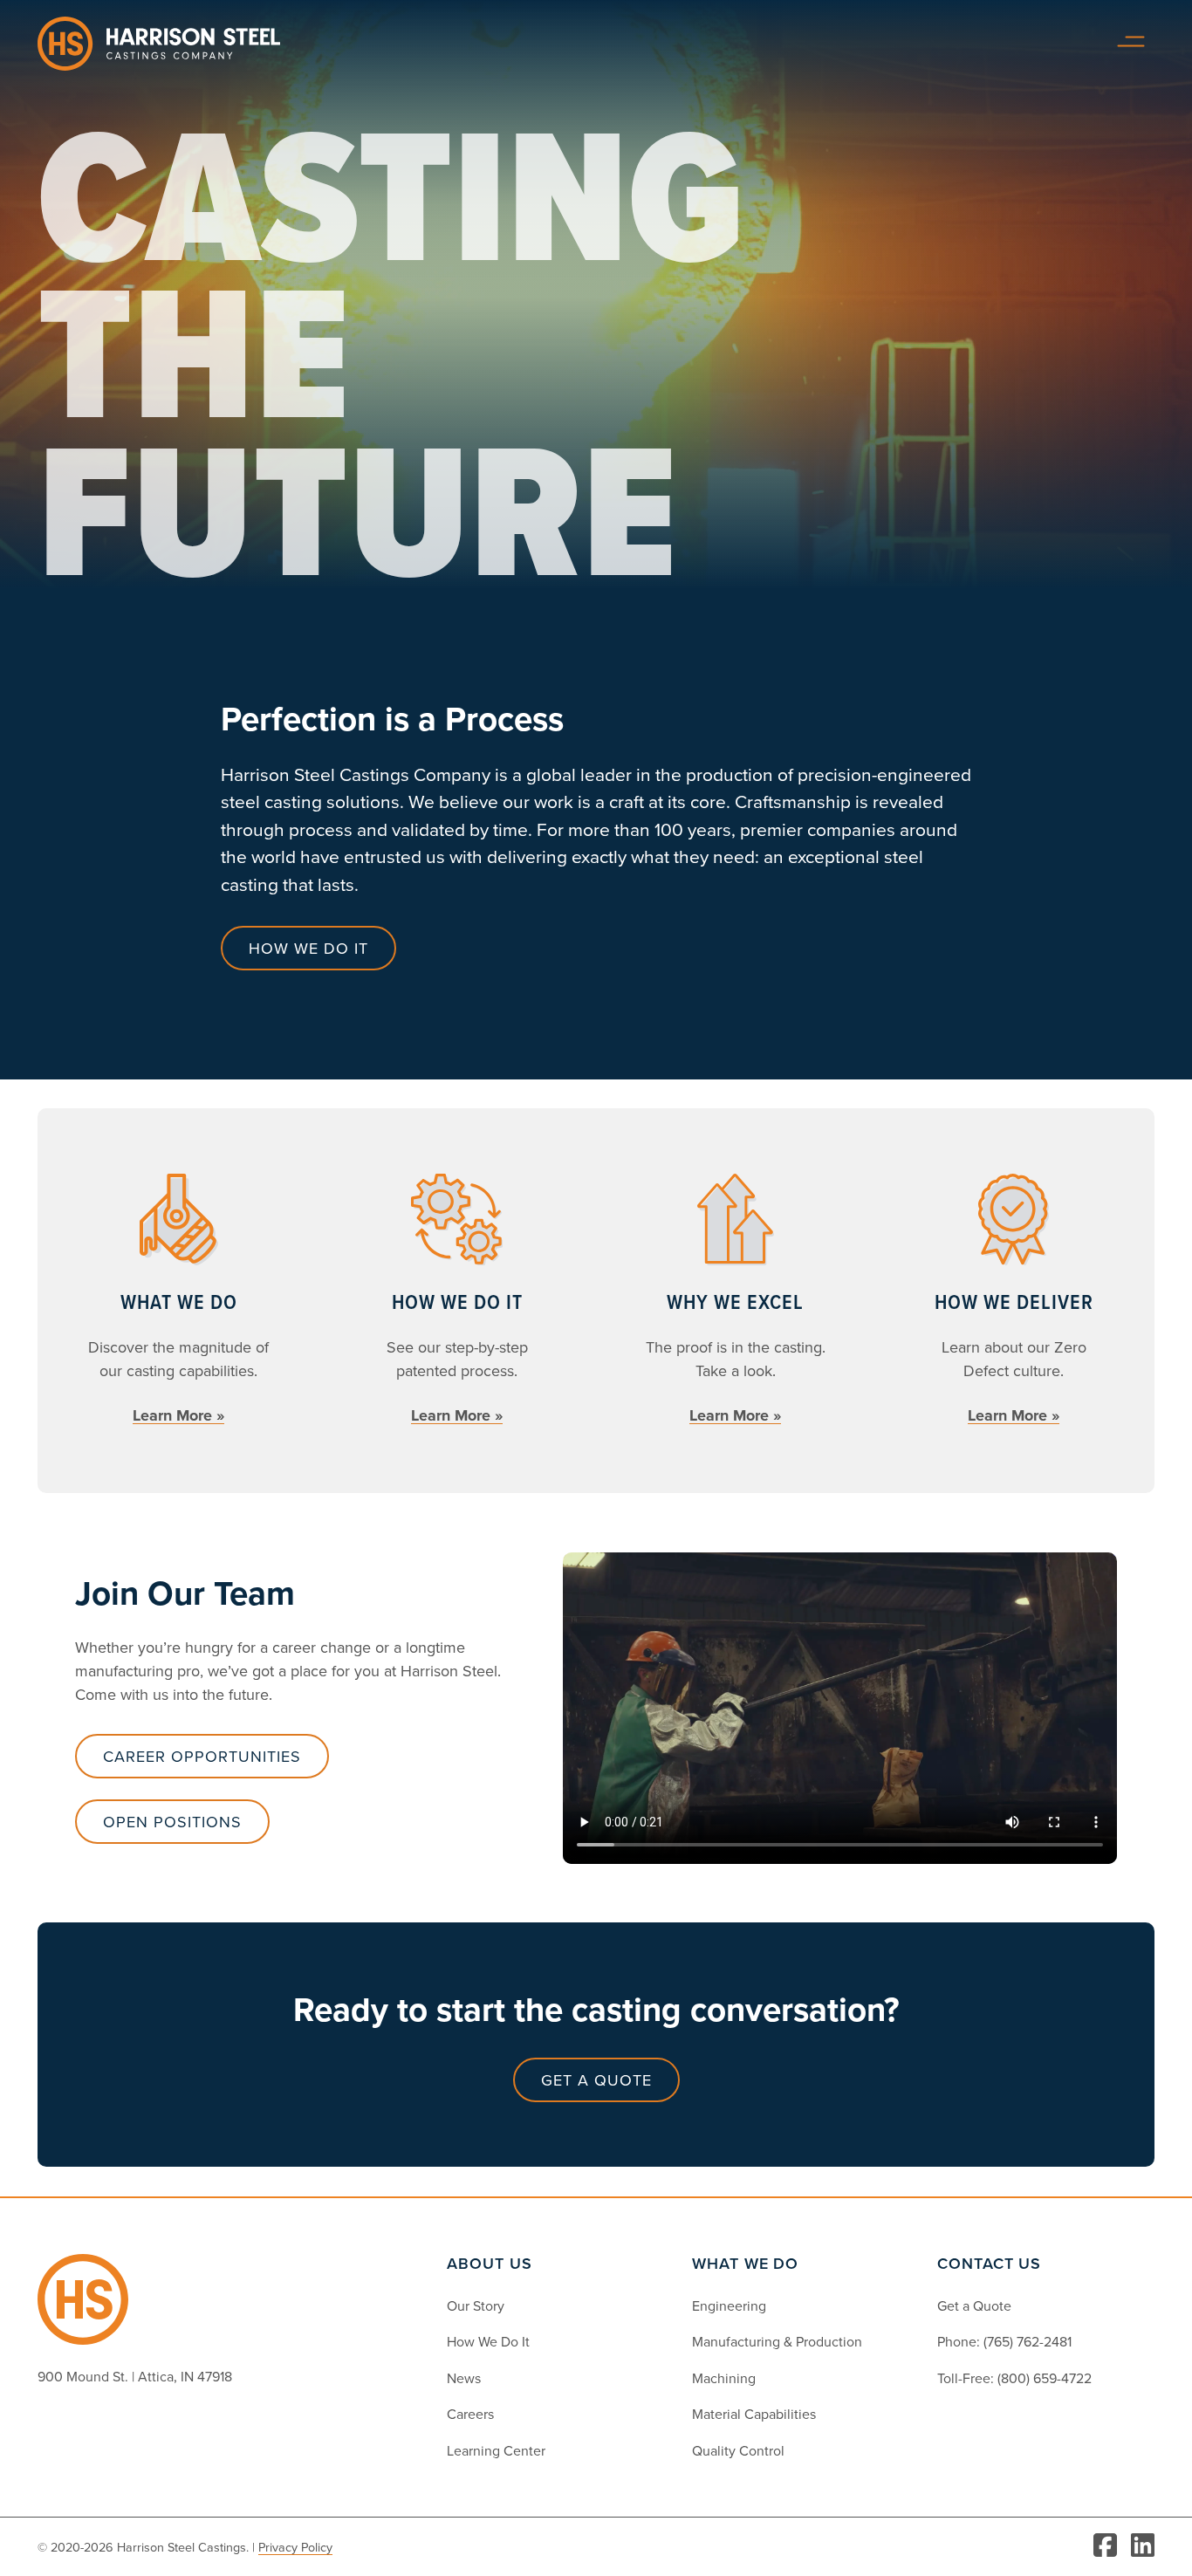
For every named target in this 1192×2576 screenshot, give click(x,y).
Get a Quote (974, 2305)
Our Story (476, 2305)
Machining (724, 2378)
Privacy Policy (295, 2547)
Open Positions (172, 1822)
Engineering (729, 2305)
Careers (470, 2414)
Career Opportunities (202, 1756)
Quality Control (738, 2450)
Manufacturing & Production (777, 2341)
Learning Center (496, 2450)
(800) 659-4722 (1045, 2378)
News (464, 2378)
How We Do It (488, 2341)
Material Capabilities (754, 2414)
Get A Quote (596, 2080)
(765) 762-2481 (1028, 2341)
